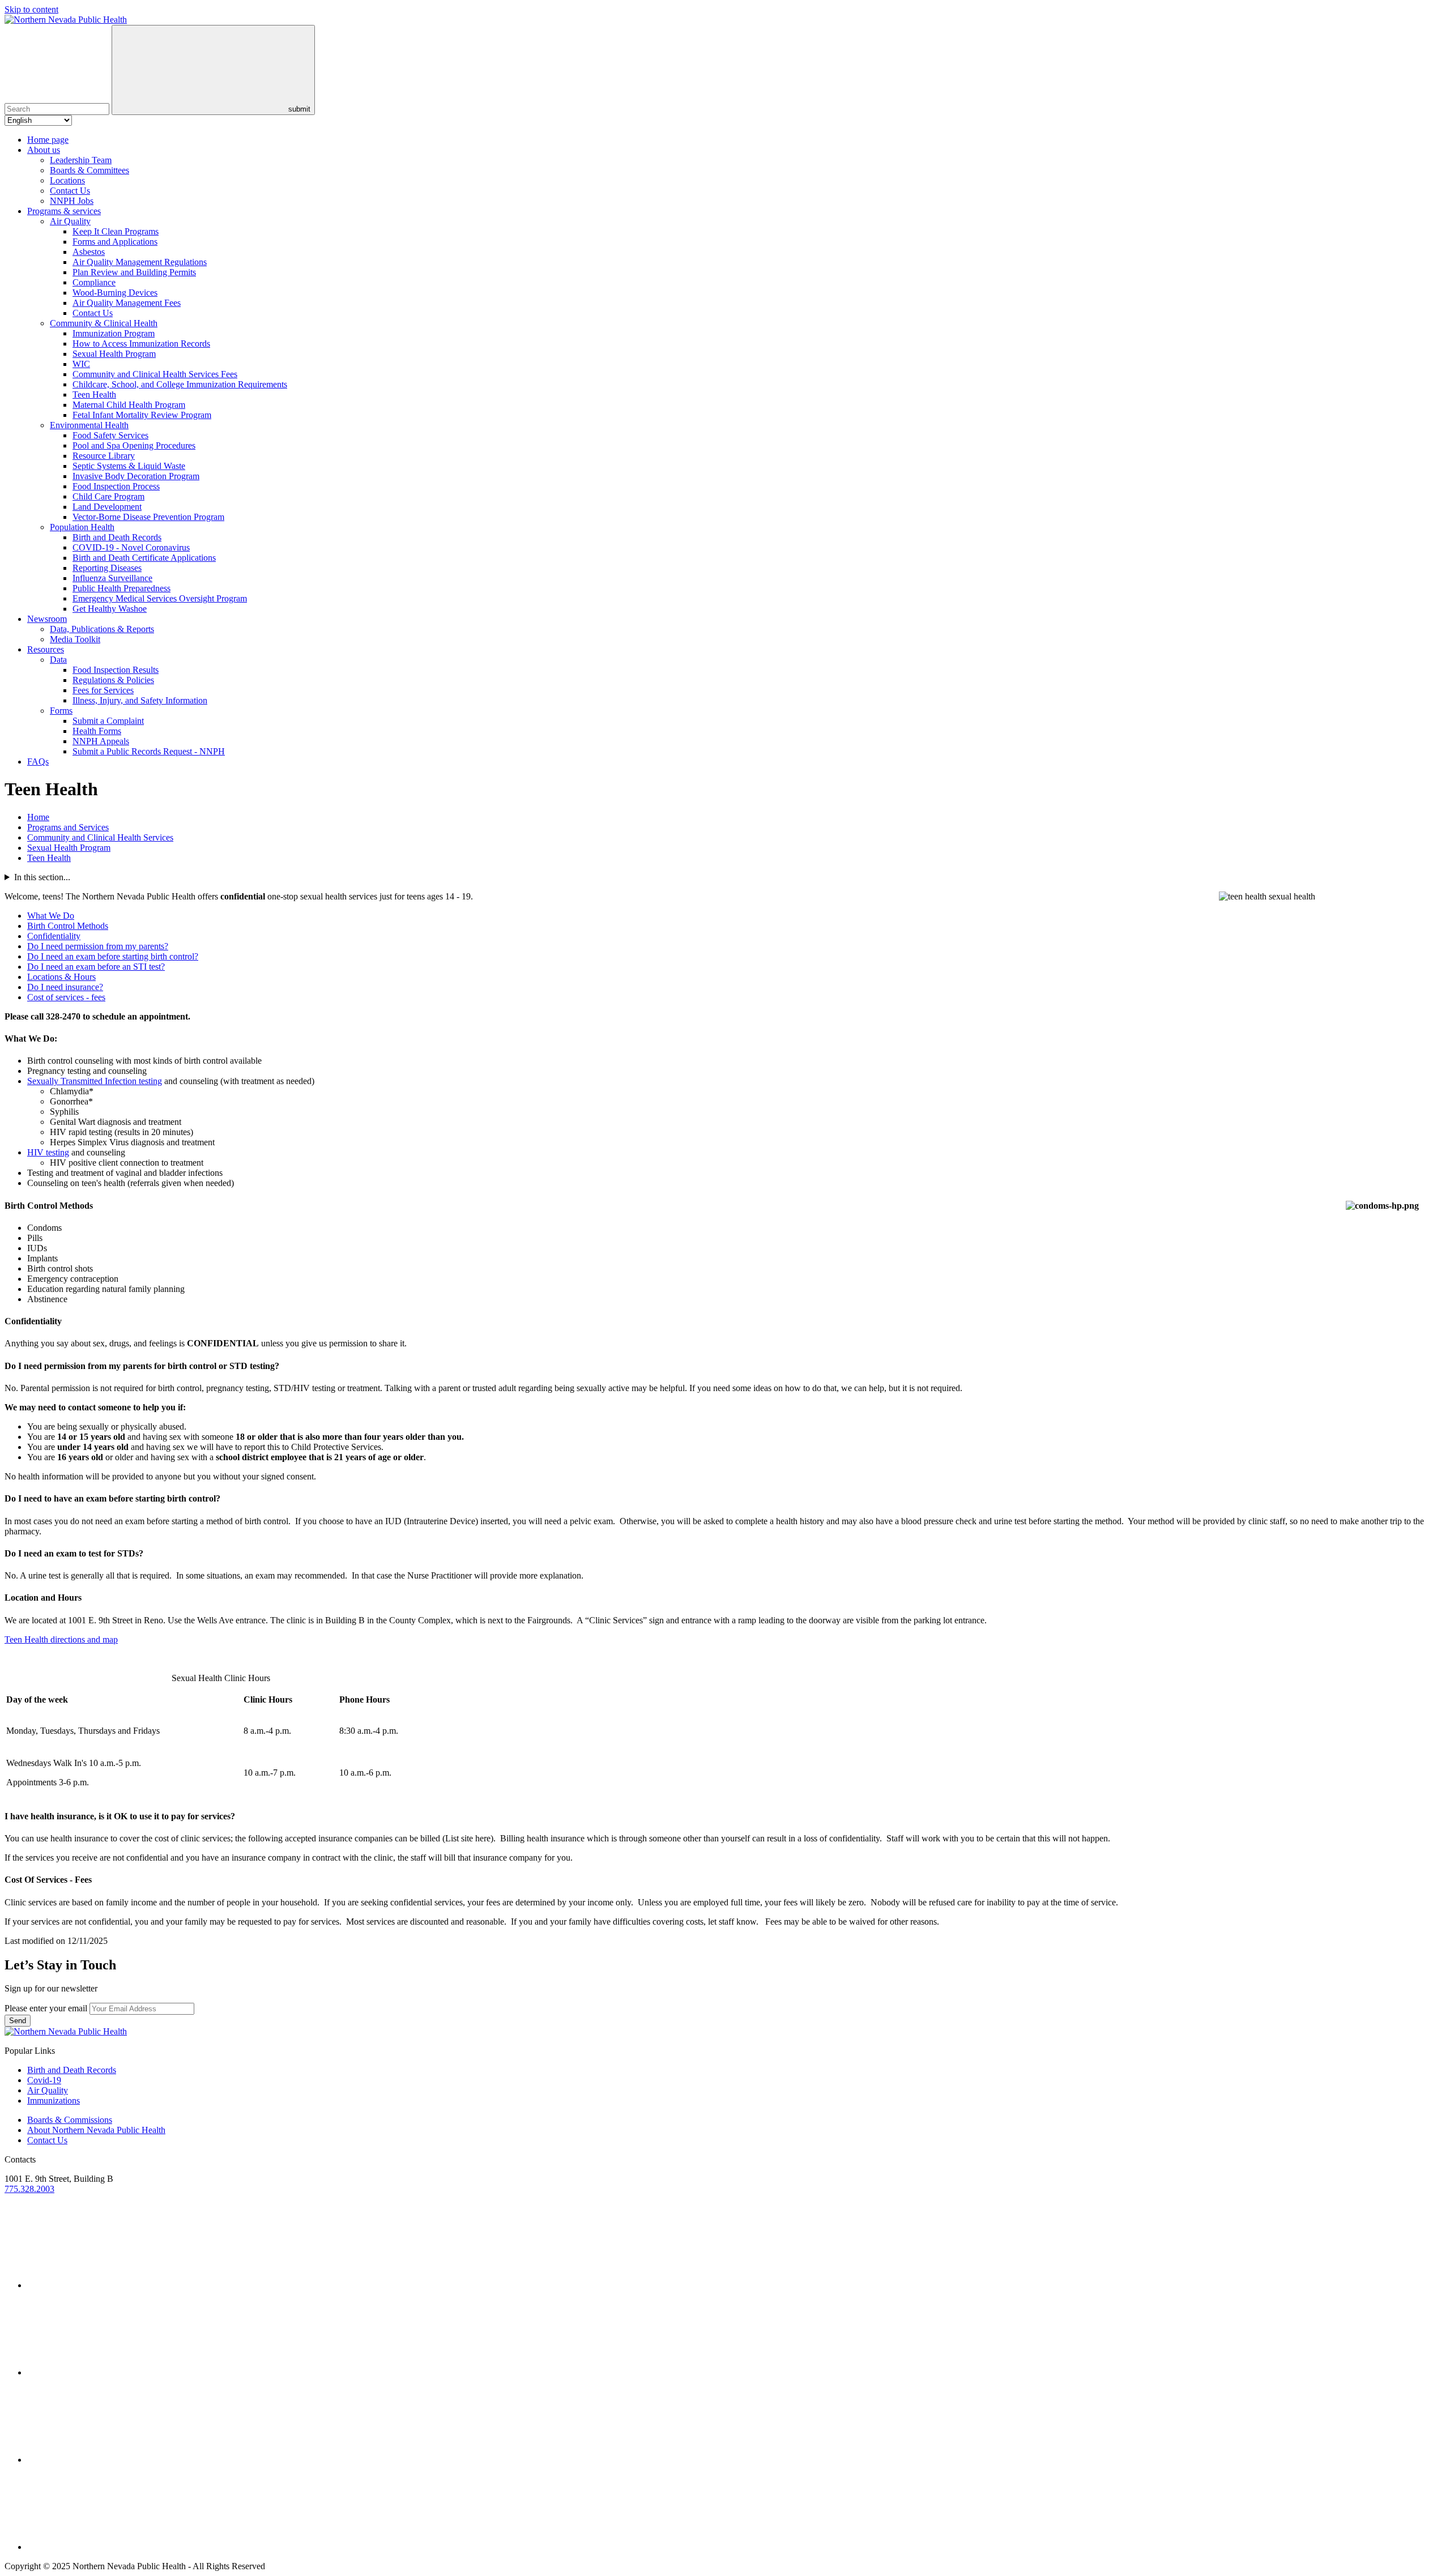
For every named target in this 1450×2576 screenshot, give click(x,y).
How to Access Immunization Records (141, 344)
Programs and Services (68, 827)
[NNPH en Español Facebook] (112, 2547)
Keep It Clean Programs (116, 231)
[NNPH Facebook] (112, 2460)
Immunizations (54, 2101)
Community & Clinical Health (104, 323)
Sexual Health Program (114, 354)
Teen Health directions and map (61, 1639)
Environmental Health (89, 425)
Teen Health (94, 394)
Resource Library (104, 456)
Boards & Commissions (70, 2120)
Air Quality (70, 221)
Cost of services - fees (66, 997)
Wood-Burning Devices (115, 293)
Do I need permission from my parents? (98, 946)
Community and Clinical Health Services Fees (155, 374)
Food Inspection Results (116, 670)
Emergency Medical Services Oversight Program (160, 598)
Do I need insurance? (65, 987)
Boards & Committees (89, 170)
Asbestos (89, 252)
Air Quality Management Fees (127, 303)
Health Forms (97, 731)
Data (58, 660)
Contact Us (70, 191)
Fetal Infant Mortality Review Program (142, 415)
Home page (48, 140)
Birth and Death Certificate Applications (144, 558)
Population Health (82, 527)
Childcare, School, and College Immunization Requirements (180, 384)
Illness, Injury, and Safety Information (140, 700)
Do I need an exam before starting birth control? (113, 956)
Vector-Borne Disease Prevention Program (148, 517)
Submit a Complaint (108, 721)
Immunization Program (114, 333)
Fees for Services (103, 690)
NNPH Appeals (101, 741)
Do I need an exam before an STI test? (96, 967)
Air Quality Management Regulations (140, 262)
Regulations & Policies (113, 680)
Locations (67, 180)
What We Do (51, 916)
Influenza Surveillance (112, 578)
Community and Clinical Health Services (100, 837)
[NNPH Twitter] (112, 2285)
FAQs (38, 762)
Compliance (94, 282)
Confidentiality (54, 936)
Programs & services (64, 211)
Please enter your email (46, 2008)
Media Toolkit (75, 639)
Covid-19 (44, 2080)
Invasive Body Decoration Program (136, 476)
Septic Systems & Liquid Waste (129, 466)
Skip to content (31, 9)
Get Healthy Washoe (110, 609)
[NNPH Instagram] (112, 2372)
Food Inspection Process (116, 486)
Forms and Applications (115, 242)
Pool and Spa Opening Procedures (134, 445)
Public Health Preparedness (121, 588)
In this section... (42, 877)
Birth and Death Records (117, 537)
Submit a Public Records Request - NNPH (149, 751)
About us (44, 150)
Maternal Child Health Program (129, 405)
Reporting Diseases (107, 568)
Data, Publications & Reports (102, 629)
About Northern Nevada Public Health (96, 2130)
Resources (46, 649)
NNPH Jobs (72, 201)
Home (38, 817)
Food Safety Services (110, 435)
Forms (61, 711)
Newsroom (47, 619)
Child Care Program (108, 496)
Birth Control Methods (68, 926)
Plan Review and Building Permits (134, 272)
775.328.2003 (29, 2189)
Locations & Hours (61, 977)
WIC (81, 364)
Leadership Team (81, 160)
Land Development (107, 507)
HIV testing (48, 1152)
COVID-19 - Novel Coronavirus (131, 547)
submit (298, 109)
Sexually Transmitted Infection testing (95, 1081)
